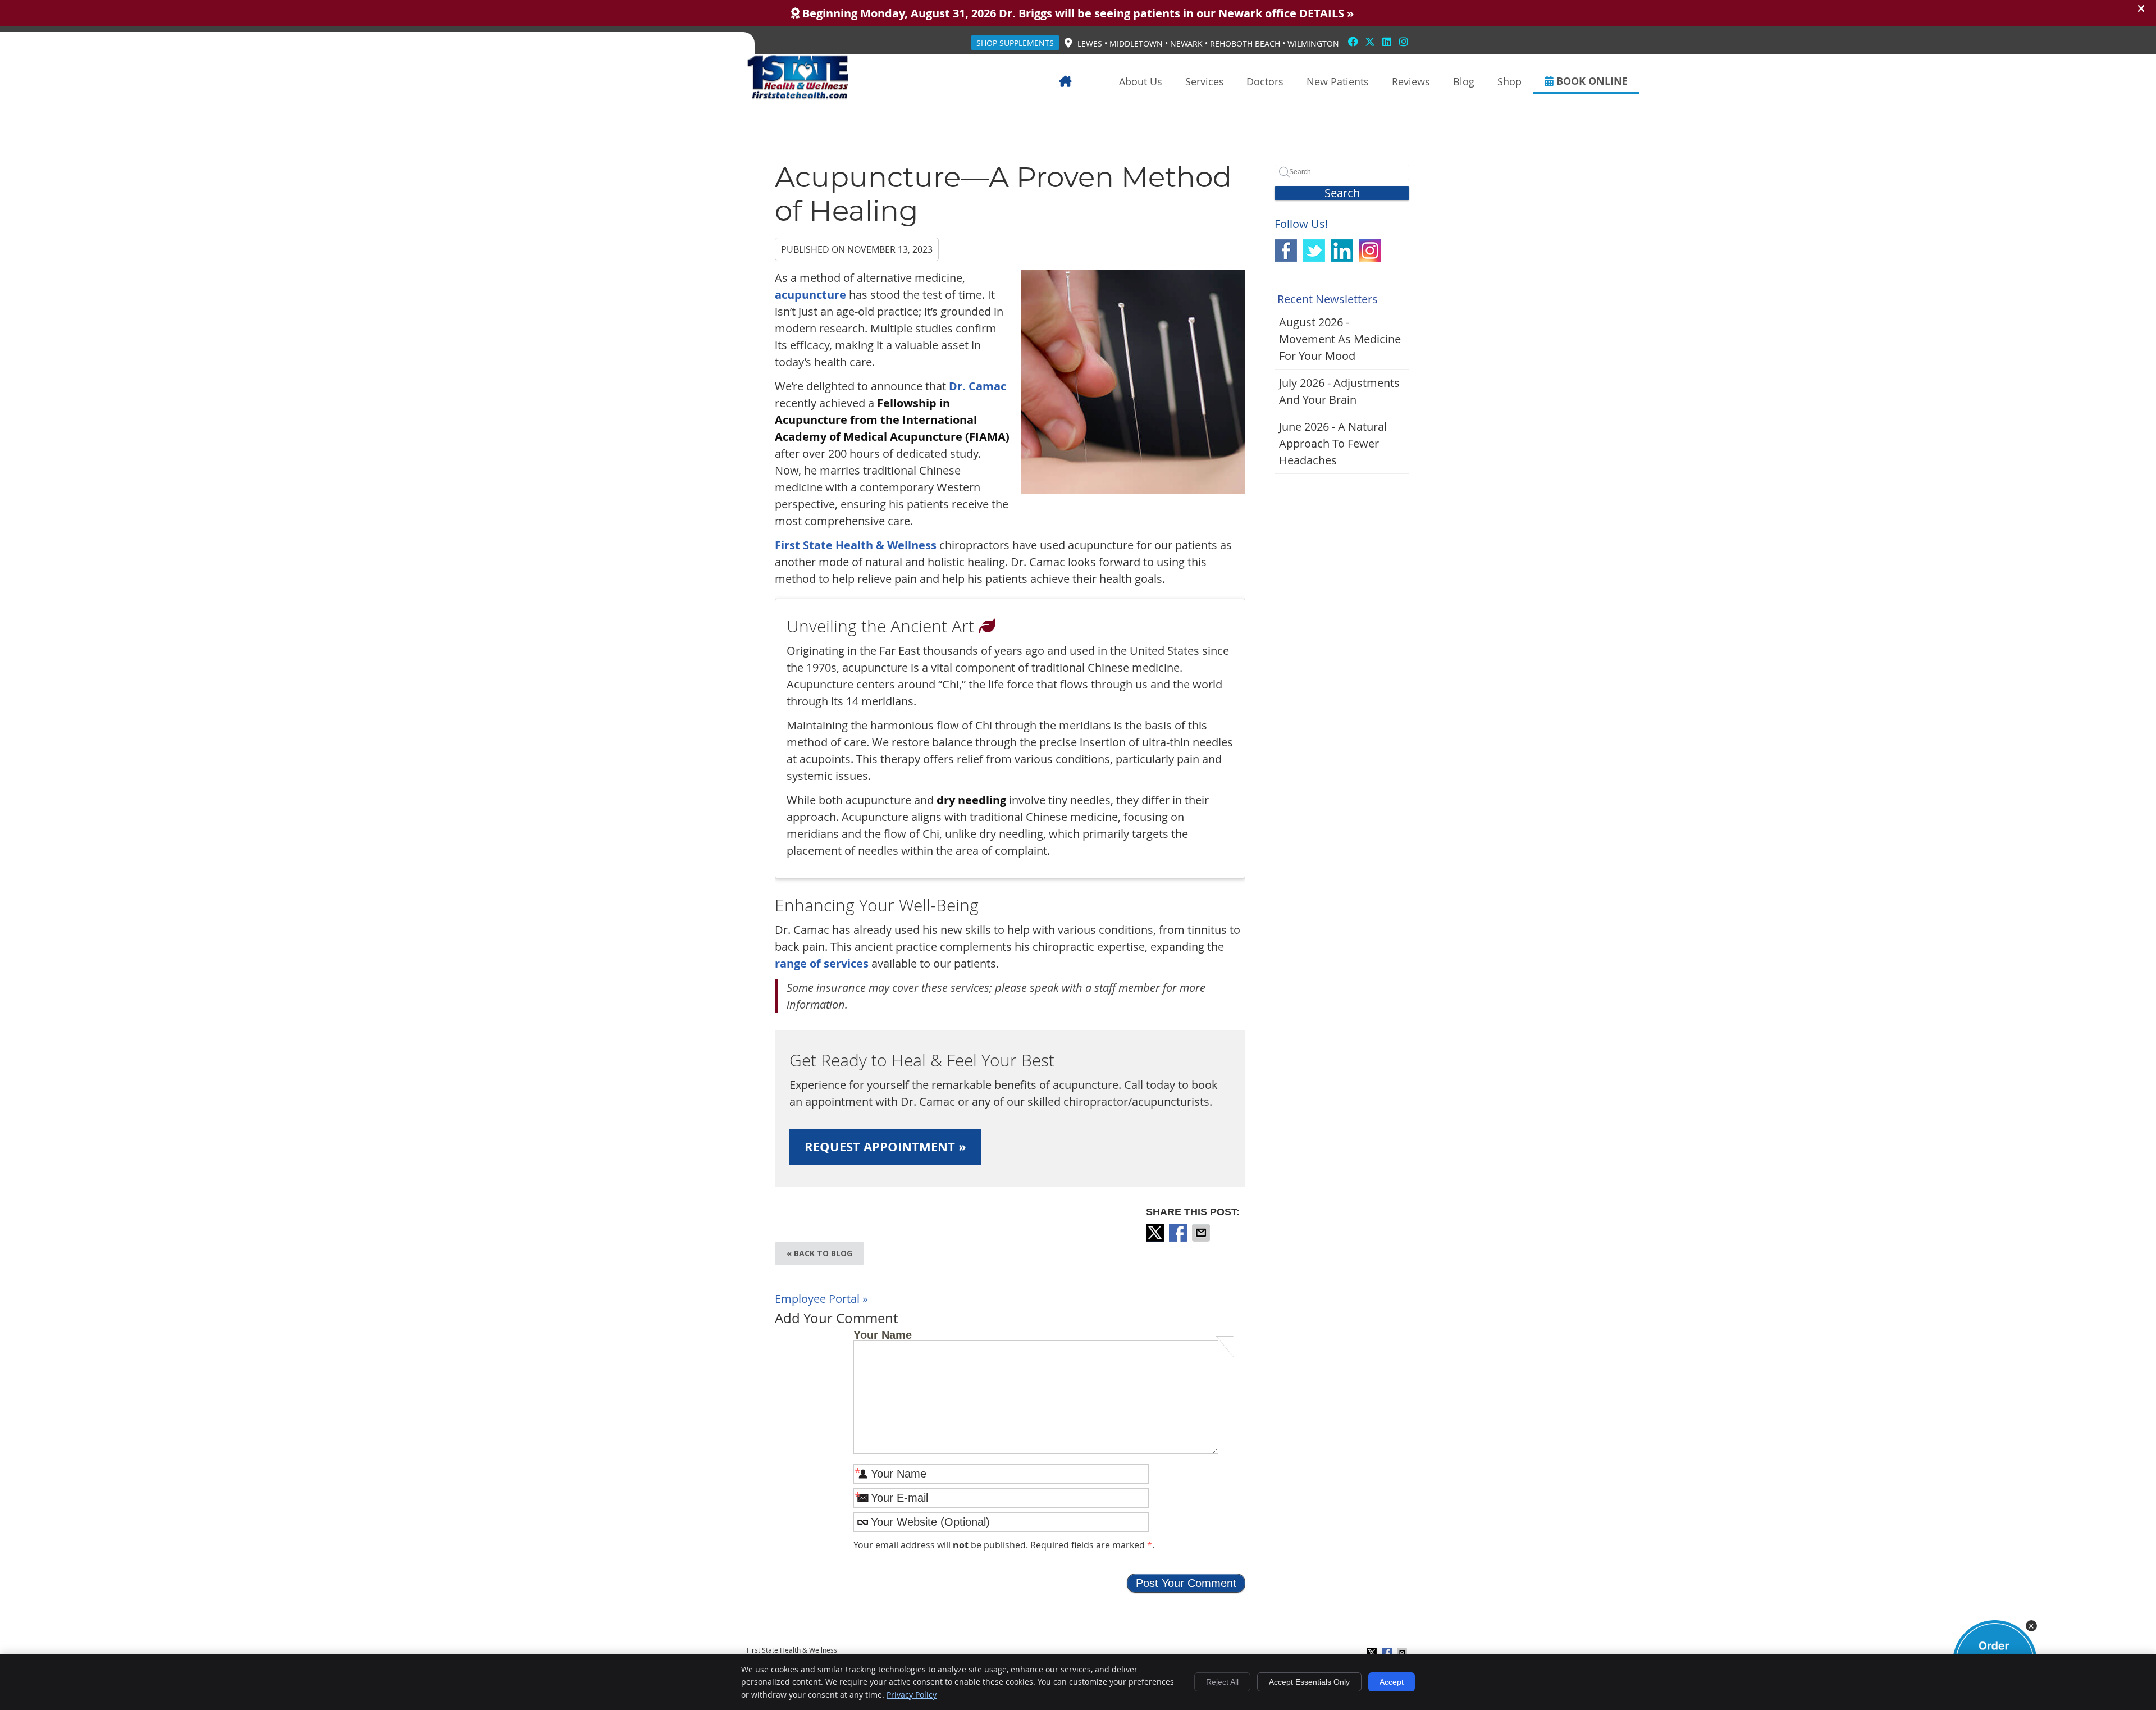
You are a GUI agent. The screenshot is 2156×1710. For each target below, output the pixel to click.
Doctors (1265, 81)
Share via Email (1202, 1233)
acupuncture (810, 295)
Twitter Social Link (1314, 250)
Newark (1186, 44)
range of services (822, 963)
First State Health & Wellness (856, 545)
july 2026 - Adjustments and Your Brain (1339, 391)
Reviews (1411, 81)
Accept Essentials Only (1309, 1682)
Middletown (1136, 44)
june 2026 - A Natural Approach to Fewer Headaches (1333, 443)
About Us (1141, 81)
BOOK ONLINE (1591, 81)
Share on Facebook (1179, 1233)
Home (1082, 81)
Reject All (1222, 1682)
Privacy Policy (912, 1695)
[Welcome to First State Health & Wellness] (798, 96)
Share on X (1156, 1233)
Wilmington (1313, 44)
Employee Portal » (821, 1299)
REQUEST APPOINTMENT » (885, 1146)
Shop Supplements (1015, 43)
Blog (1464, 81)
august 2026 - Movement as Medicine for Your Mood (1340, 339)
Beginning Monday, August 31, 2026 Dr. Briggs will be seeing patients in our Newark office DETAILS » (1077, 13)
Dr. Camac (977, 386)
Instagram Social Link (1370, 250)
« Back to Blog (819, 1253)
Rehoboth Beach (1245, 44)
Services (1205, 81)
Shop (1509, 81)
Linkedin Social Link (1342, 250)
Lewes (1090, 44)
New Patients (1338, 81)
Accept (1392, 1682)
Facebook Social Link (1286, 250)
